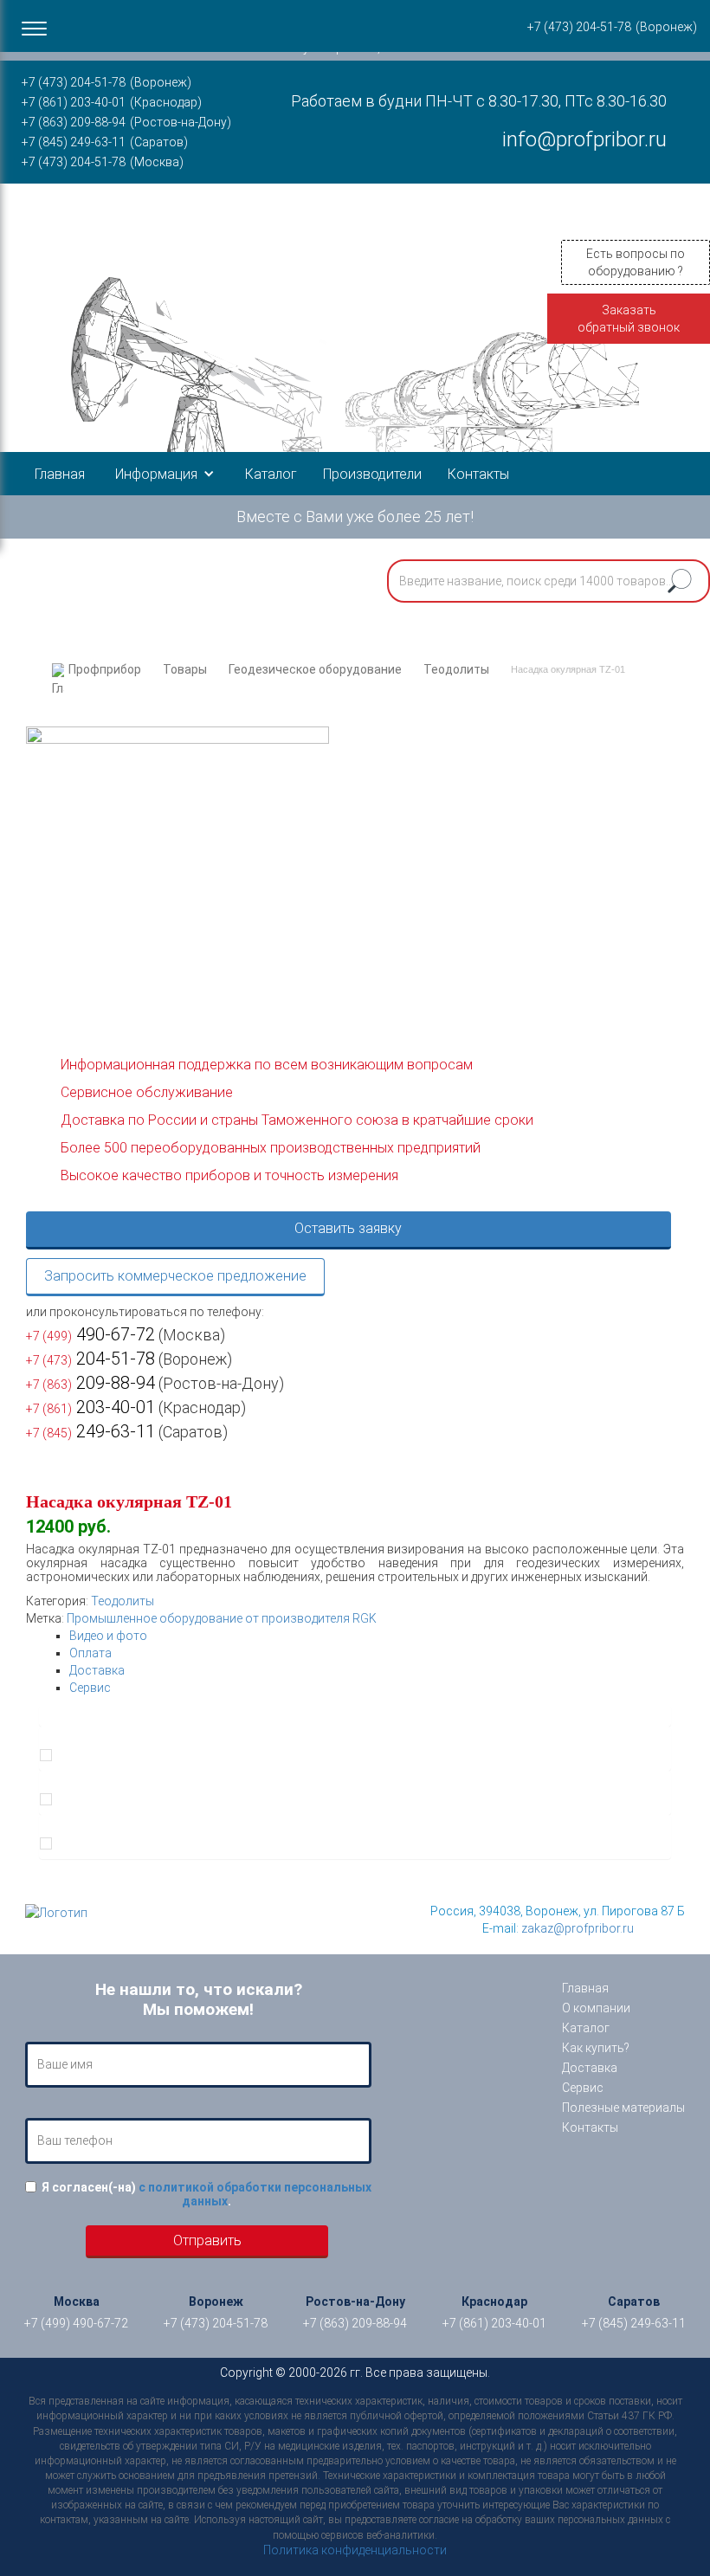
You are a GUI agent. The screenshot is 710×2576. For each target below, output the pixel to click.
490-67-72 (90, 1334)
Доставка (97, 1670)
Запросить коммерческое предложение (175, 1276)
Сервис (90, 1688)
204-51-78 (90, 1359)
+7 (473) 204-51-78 (74, 82)
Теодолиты (456, 669)
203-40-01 (90, 1407)
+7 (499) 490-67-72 (76, 2323)
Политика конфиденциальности (355, 2550)
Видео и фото (108, 1636)
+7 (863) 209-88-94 (74, 122)
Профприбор (105, 669)
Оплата (90, 1653)
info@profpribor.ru (584, 139)
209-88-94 (90, 1383)
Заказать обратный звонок (629, 319)
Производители (372, 474)
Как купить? (596, 2048)
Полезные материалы (623, 2108)
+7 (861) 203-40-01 (74, 102)
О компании (596, 2008)
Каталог (271, 474)
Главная (60, 474)
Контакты (478, 474)
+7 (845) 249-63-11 (74, 142)
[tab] (370, 1636)
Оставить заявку (348, 1228)
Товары (185, 669)
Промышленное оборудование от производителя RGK (222, 1618)
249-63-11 (90, 1431)
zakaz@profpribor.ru (578, 1928)
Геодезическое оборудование (315, 669)
